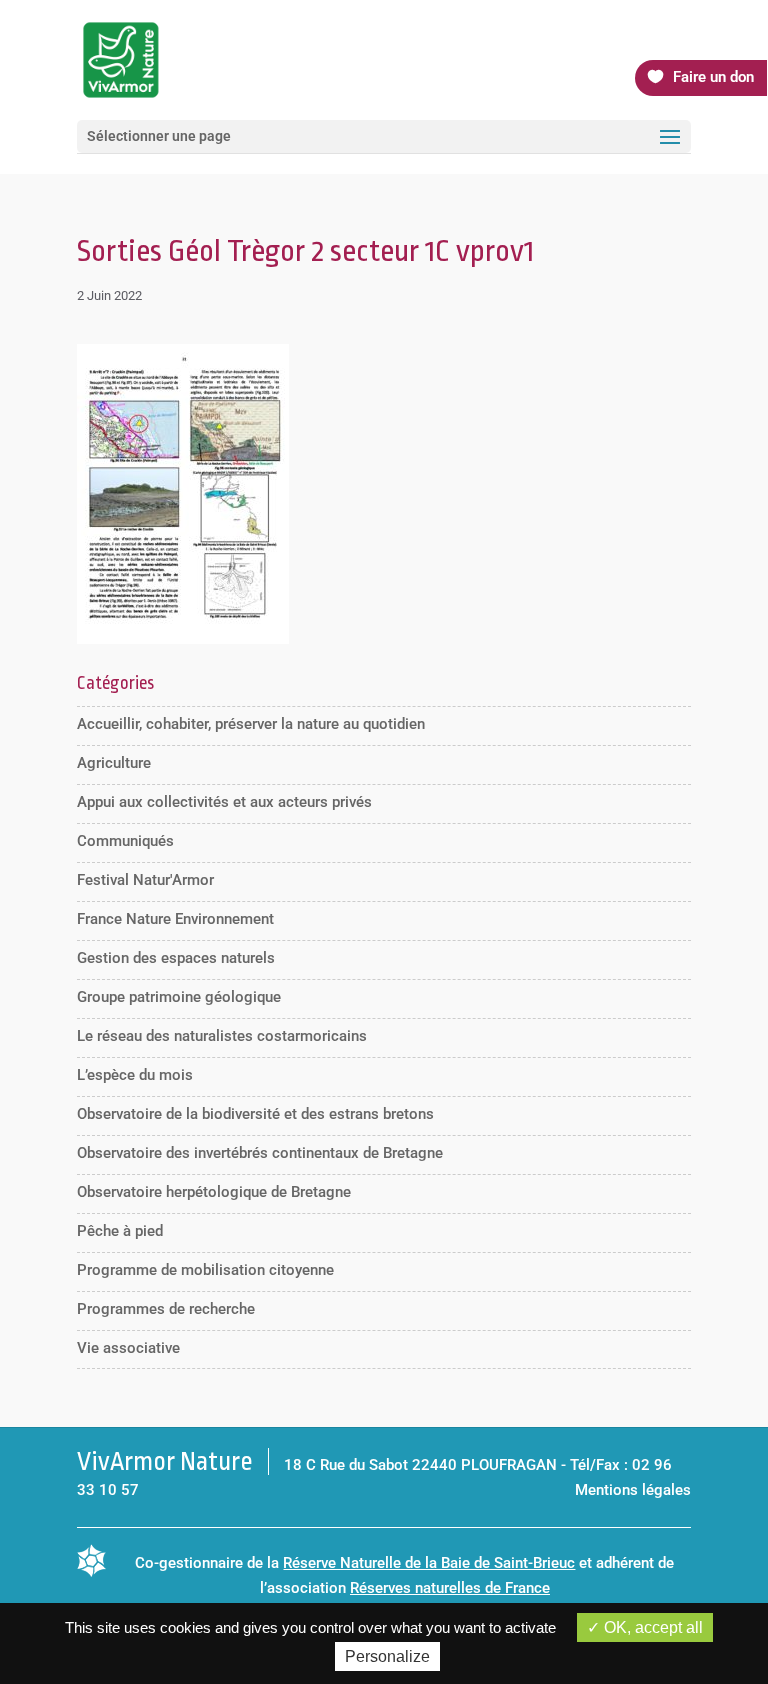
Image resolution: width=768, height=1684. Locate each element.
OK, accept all (651, 1627)
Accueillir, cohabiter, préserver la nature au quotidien (251, 724)
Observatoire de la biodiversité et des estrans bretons (255, 1114)
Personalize (387, 1656)
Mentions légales (633, 1490)
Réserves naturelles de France (450, 1588)
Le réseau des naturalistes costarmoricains (222, 1036)
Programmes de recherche (166, 1309)
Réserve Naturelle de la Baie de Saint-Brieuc (429, 1563)
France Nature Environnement (175, 919)
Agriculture (114, 763)
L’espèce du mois (135, 1075)
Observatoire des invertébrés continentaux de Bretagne (260, 1153)
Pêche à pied (120, 1231)
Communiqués (125, 841)
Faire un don (713, 77)
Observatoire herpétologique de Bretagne (214, 1192)
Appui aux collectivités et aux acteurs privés (224, 802)
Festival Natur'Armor (145, 880)
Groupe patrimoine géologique (179, 997)
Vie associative (128, 1348)
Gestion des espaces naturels (176, 958)
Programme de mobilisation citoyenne (205, 1270)
